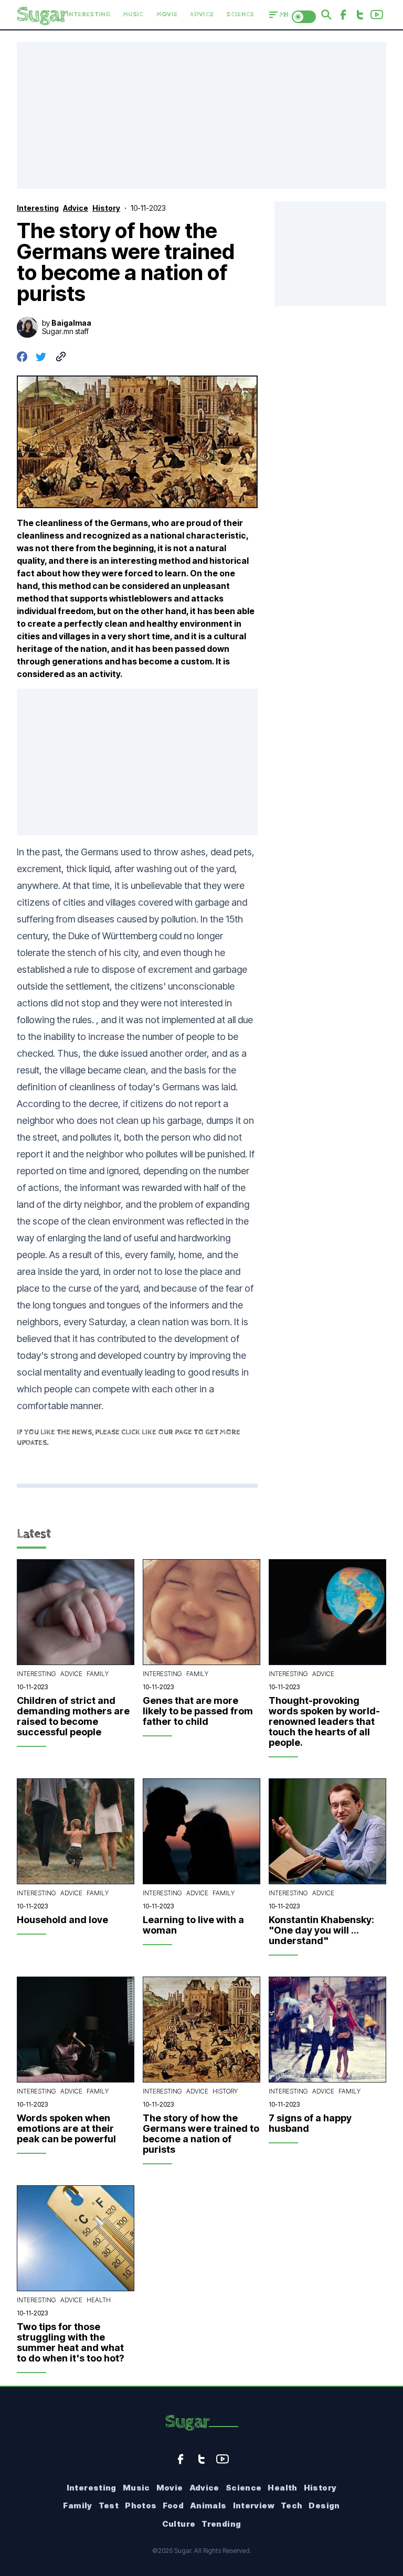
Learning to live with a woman (193, 1925)
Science (240, 14)
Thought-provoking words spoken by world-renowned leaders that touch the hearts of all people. (324, 1722)
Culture (179, 2524)
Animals (208, 2505)
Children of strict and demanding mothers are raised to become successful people (73, 1716)
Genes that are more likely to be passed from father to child (198, 1711)
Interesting (89, 14)
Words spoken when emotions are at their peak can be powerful (66, 2129)
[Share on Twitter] (41, 357)
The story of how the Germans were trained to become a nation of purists (201, 2134)
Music (133, 14)
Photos (141, 2505)
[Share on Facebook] (22, 357)
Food (173, 2505)
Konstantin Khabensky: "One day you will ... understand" (321, 1930)
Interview (254, 2505)
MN (284, 15)
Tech (292, 2505)
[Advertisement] (201, 115)
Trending (221, 2524)
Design (324, 2505)
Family (98, 1674)
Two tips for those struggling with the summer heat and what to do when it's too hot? (71, 2343)
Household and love (62, 1920)
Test (109, 2505)
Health (99, 2300)
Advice (202, 14)
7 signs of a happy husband (310, 2123)
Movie (167, 14)
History (225, 2091)
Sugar (187, 2422)
